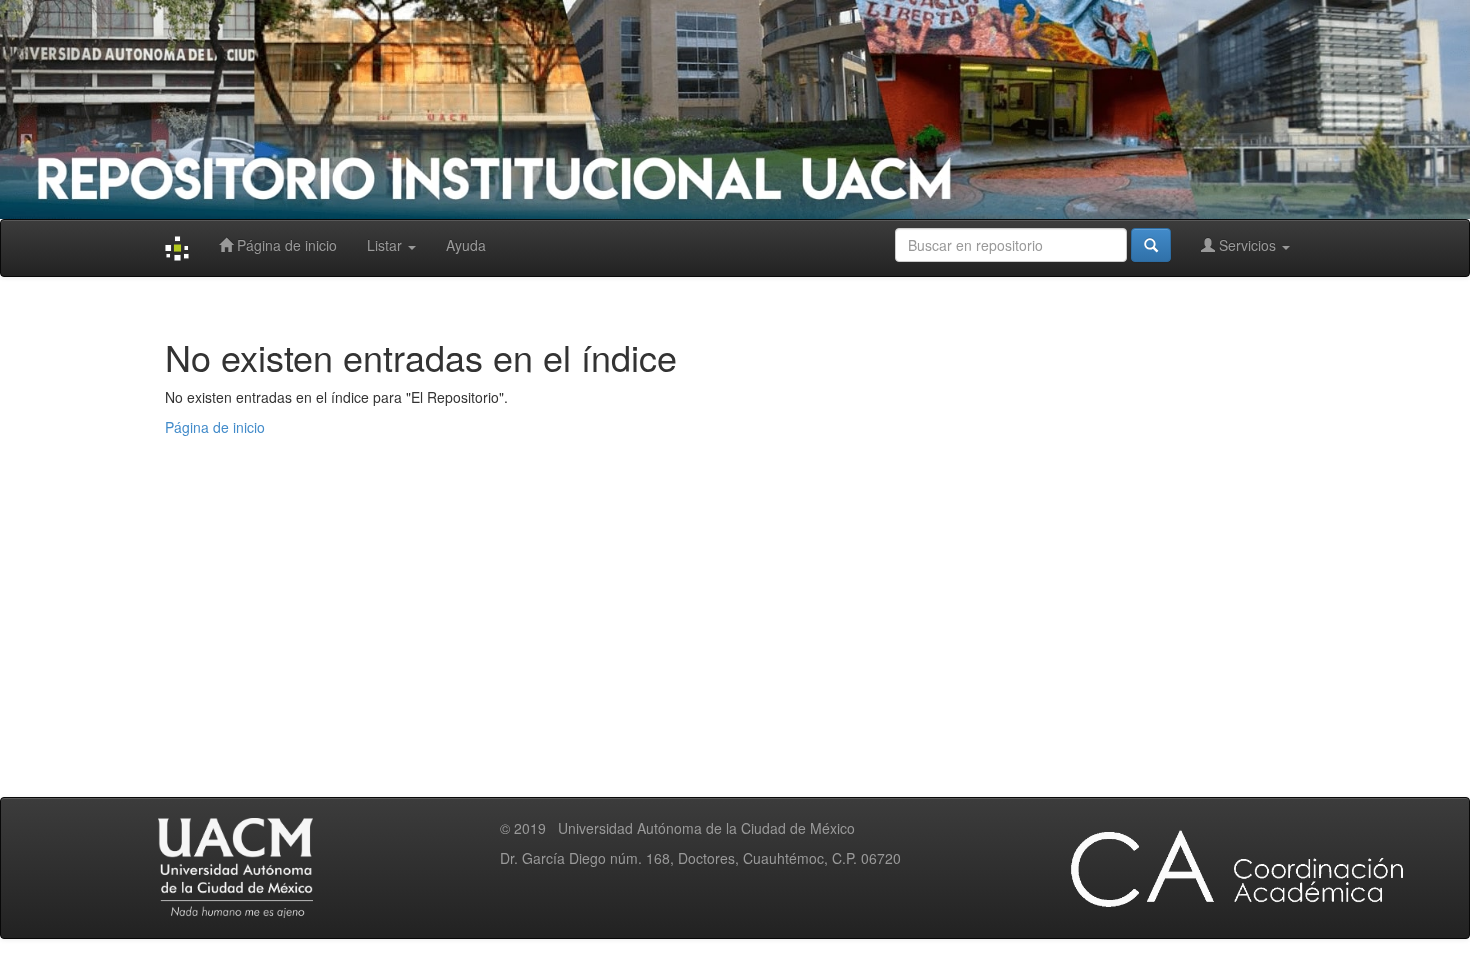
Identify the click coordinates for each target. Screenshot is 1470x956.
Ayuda (466, 245)
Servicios (1247, 245)
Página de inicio (285, 245)
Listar (386, 245)
